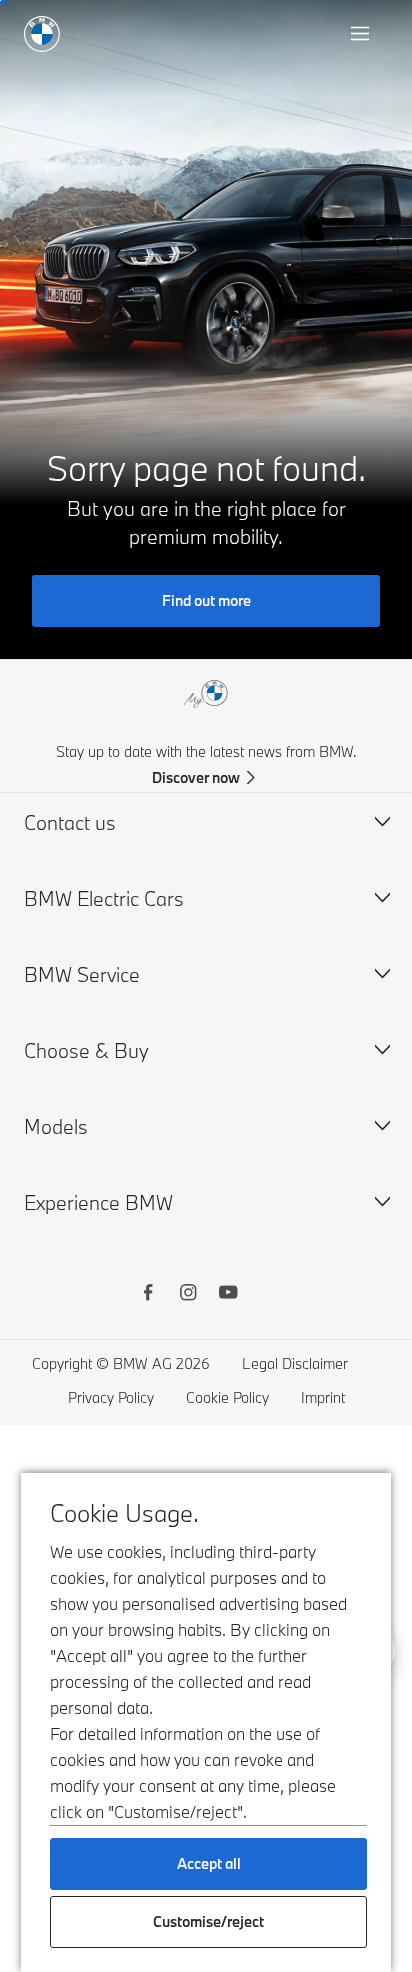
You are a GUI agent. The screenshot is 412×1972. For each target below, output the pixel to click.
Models (56, 1126)
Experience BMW (98, 1202)
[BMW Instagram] (188, 1295)
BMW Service (82, 974)
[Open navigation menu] (362, 34)
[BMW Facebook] (148, 1295)
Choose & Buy (86, 1050)
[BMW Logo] (42, 34)
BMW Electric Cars (104, 898)
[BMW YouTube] (228, 1295)
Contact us (70, 822)
